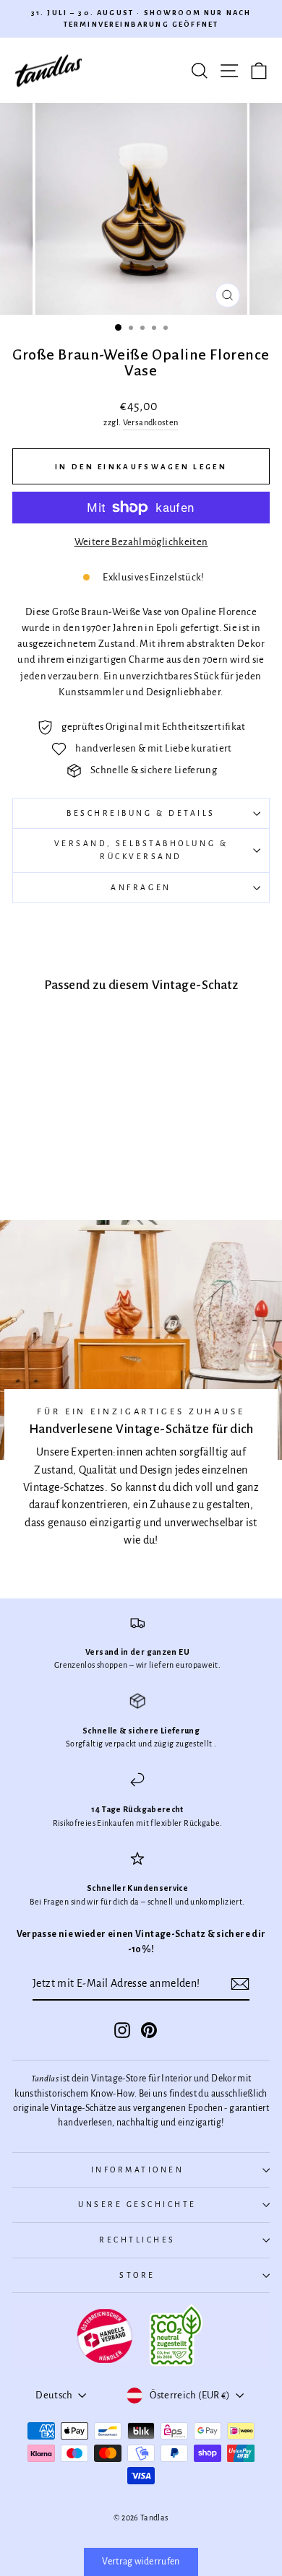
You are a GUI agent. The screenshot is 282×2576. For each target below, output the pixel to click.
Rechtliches (137, 2240)
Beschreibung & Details (141, 813)
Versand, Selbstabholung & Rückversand (141, 850)
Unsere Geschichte (137, 2205)
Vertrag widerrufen (141, 2562)
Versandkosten (151, 423)
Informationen (138, 2170)
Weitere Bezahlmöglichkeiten (141, 542)
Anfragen (141, 888)
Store (137, 2275)
